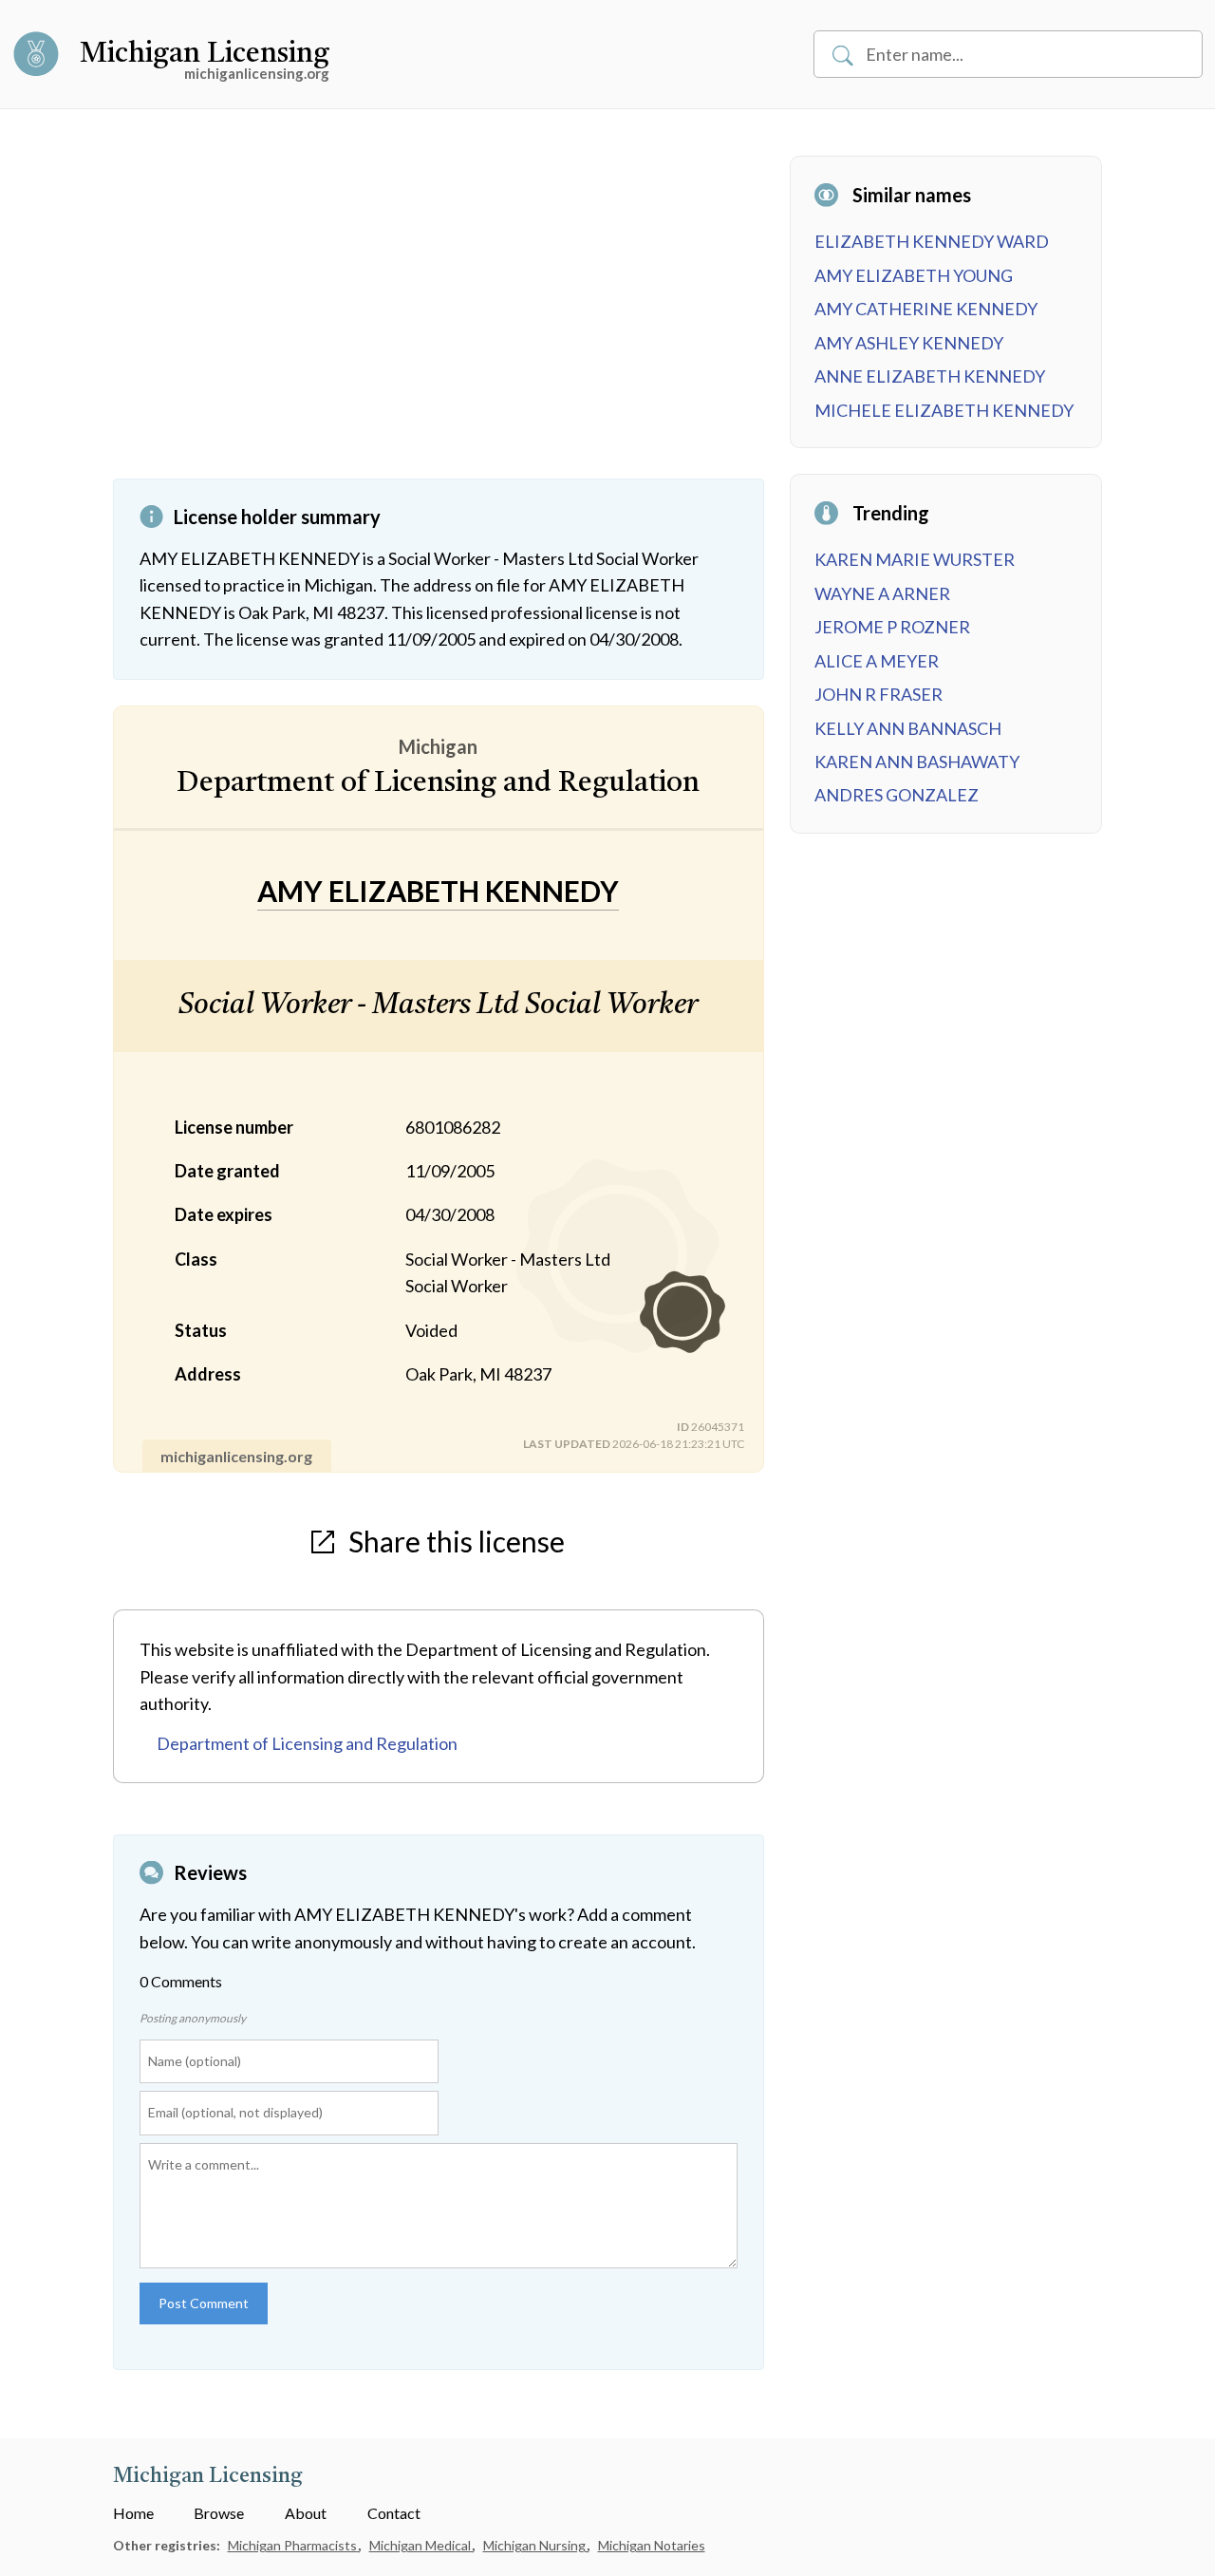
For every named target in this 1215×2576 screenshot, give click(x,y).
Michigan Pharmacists (294, 2545)
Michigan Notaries (652, 2545)
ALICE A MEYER (877, 661)
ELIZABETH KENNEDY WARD (932, 241)
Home (133, 2513)
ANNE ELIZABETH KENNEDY (930, 376)
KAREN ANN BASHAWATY (917, 762)
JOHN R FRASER (879, 694)
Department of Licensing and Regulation (307, 1743)
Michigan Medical (421, 2545)
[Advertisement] (439, 317)
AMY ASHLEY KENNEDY (909, 343)
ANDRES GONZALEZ (897, 795)
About (306, 2513)
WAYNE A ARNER (882, 593)
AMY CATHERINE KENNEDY (926, 309)
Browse (219, 2513)
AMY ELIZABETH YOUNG (914, 275)
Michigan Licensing (205, 54)
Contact (394, 2513)
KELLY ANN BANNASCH (908, 728)
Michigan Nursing (536, 2545)
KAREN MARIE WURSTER (915, 559)
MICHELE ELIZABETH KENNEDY (944, 410)
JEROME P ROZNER (892, 627)
